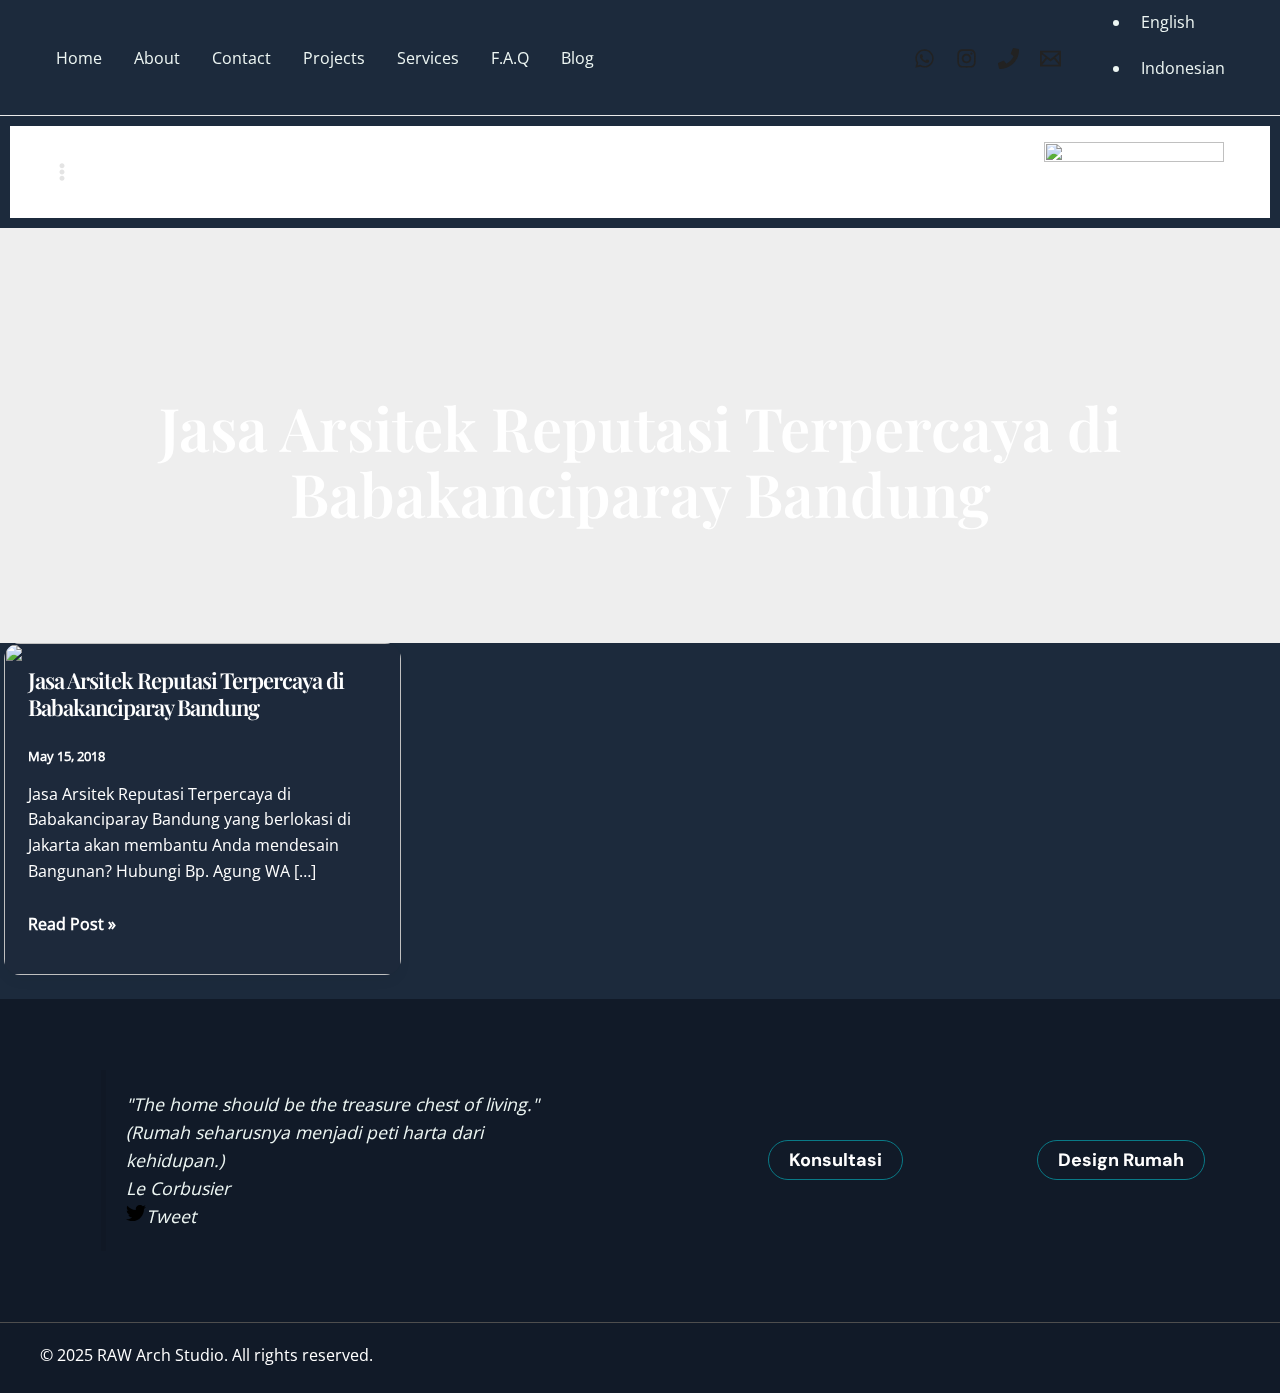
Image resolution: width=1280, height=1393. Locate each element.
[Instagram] (966, 58)
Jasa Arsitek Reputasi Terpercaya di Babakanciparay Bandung (186, 693)
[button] (835, 1160)
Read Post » (72, 925)
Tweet (171, 1216)
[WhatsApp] (924, 58)
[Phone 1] (1008, 58)
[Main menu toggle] (62, 172)
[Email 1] (1050, 58)
